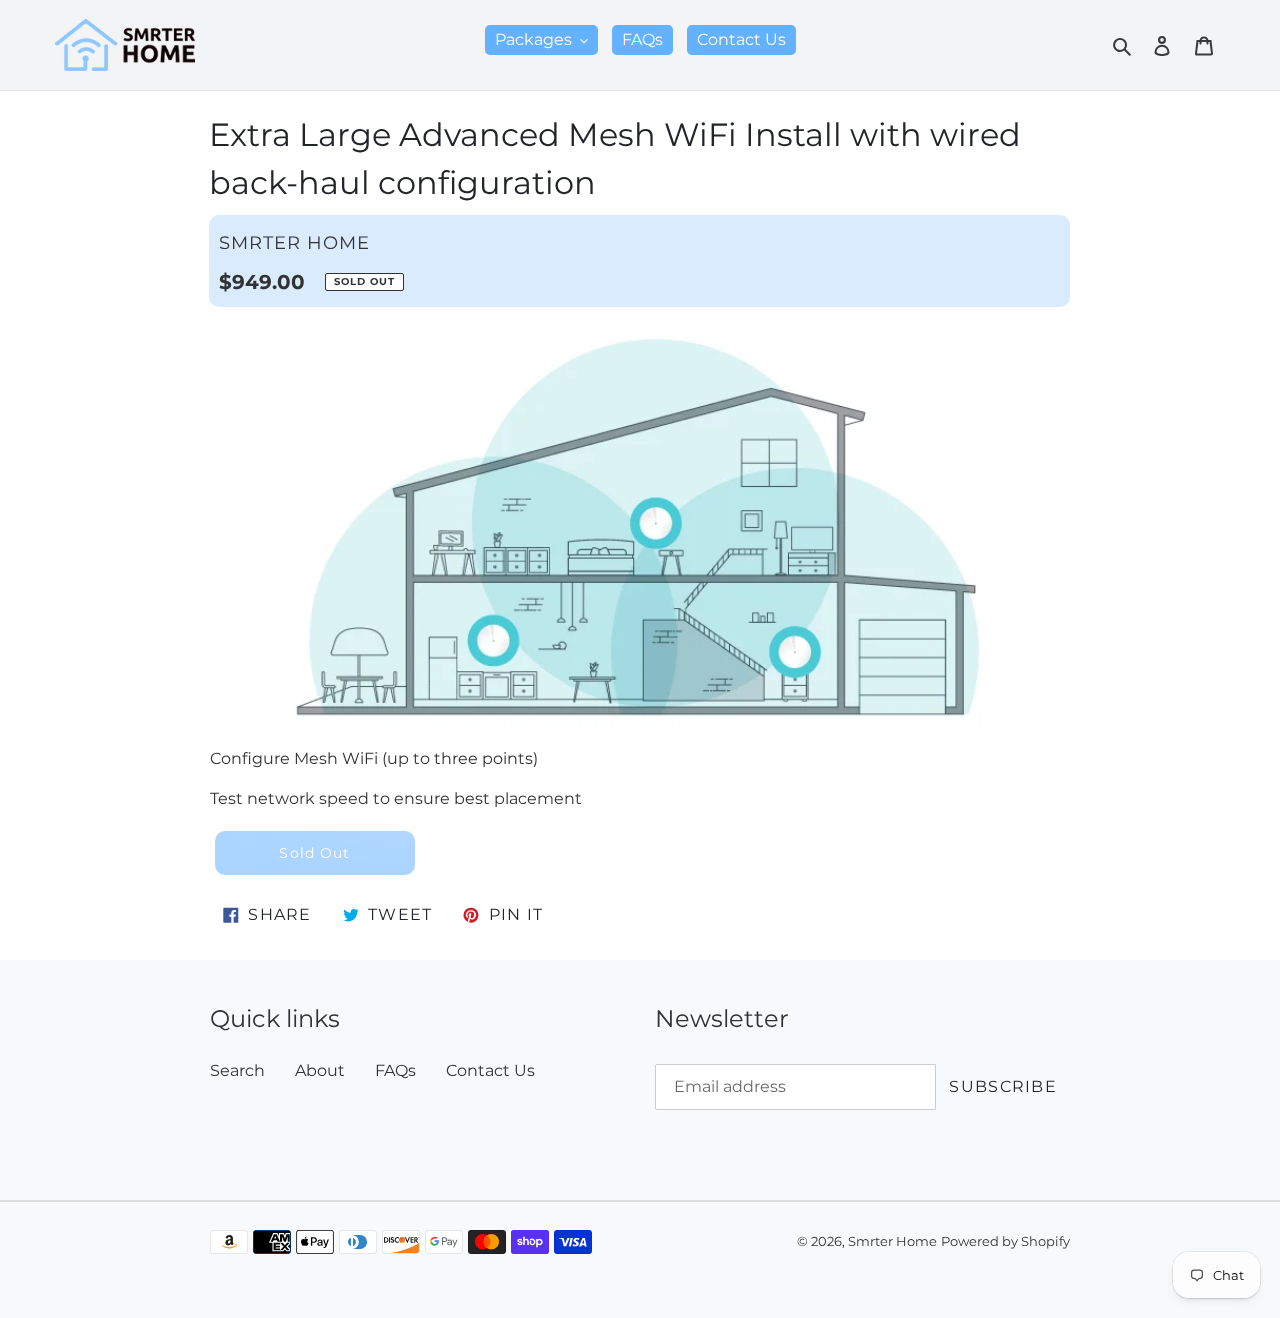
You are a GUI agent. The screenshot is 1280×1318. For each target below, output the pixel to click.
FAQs (395, 1070)
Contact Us (490, 1070)
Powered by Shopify (1005, 1241)
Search (237, 1070)
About (320, 1070)
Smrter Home (892, 1241)
